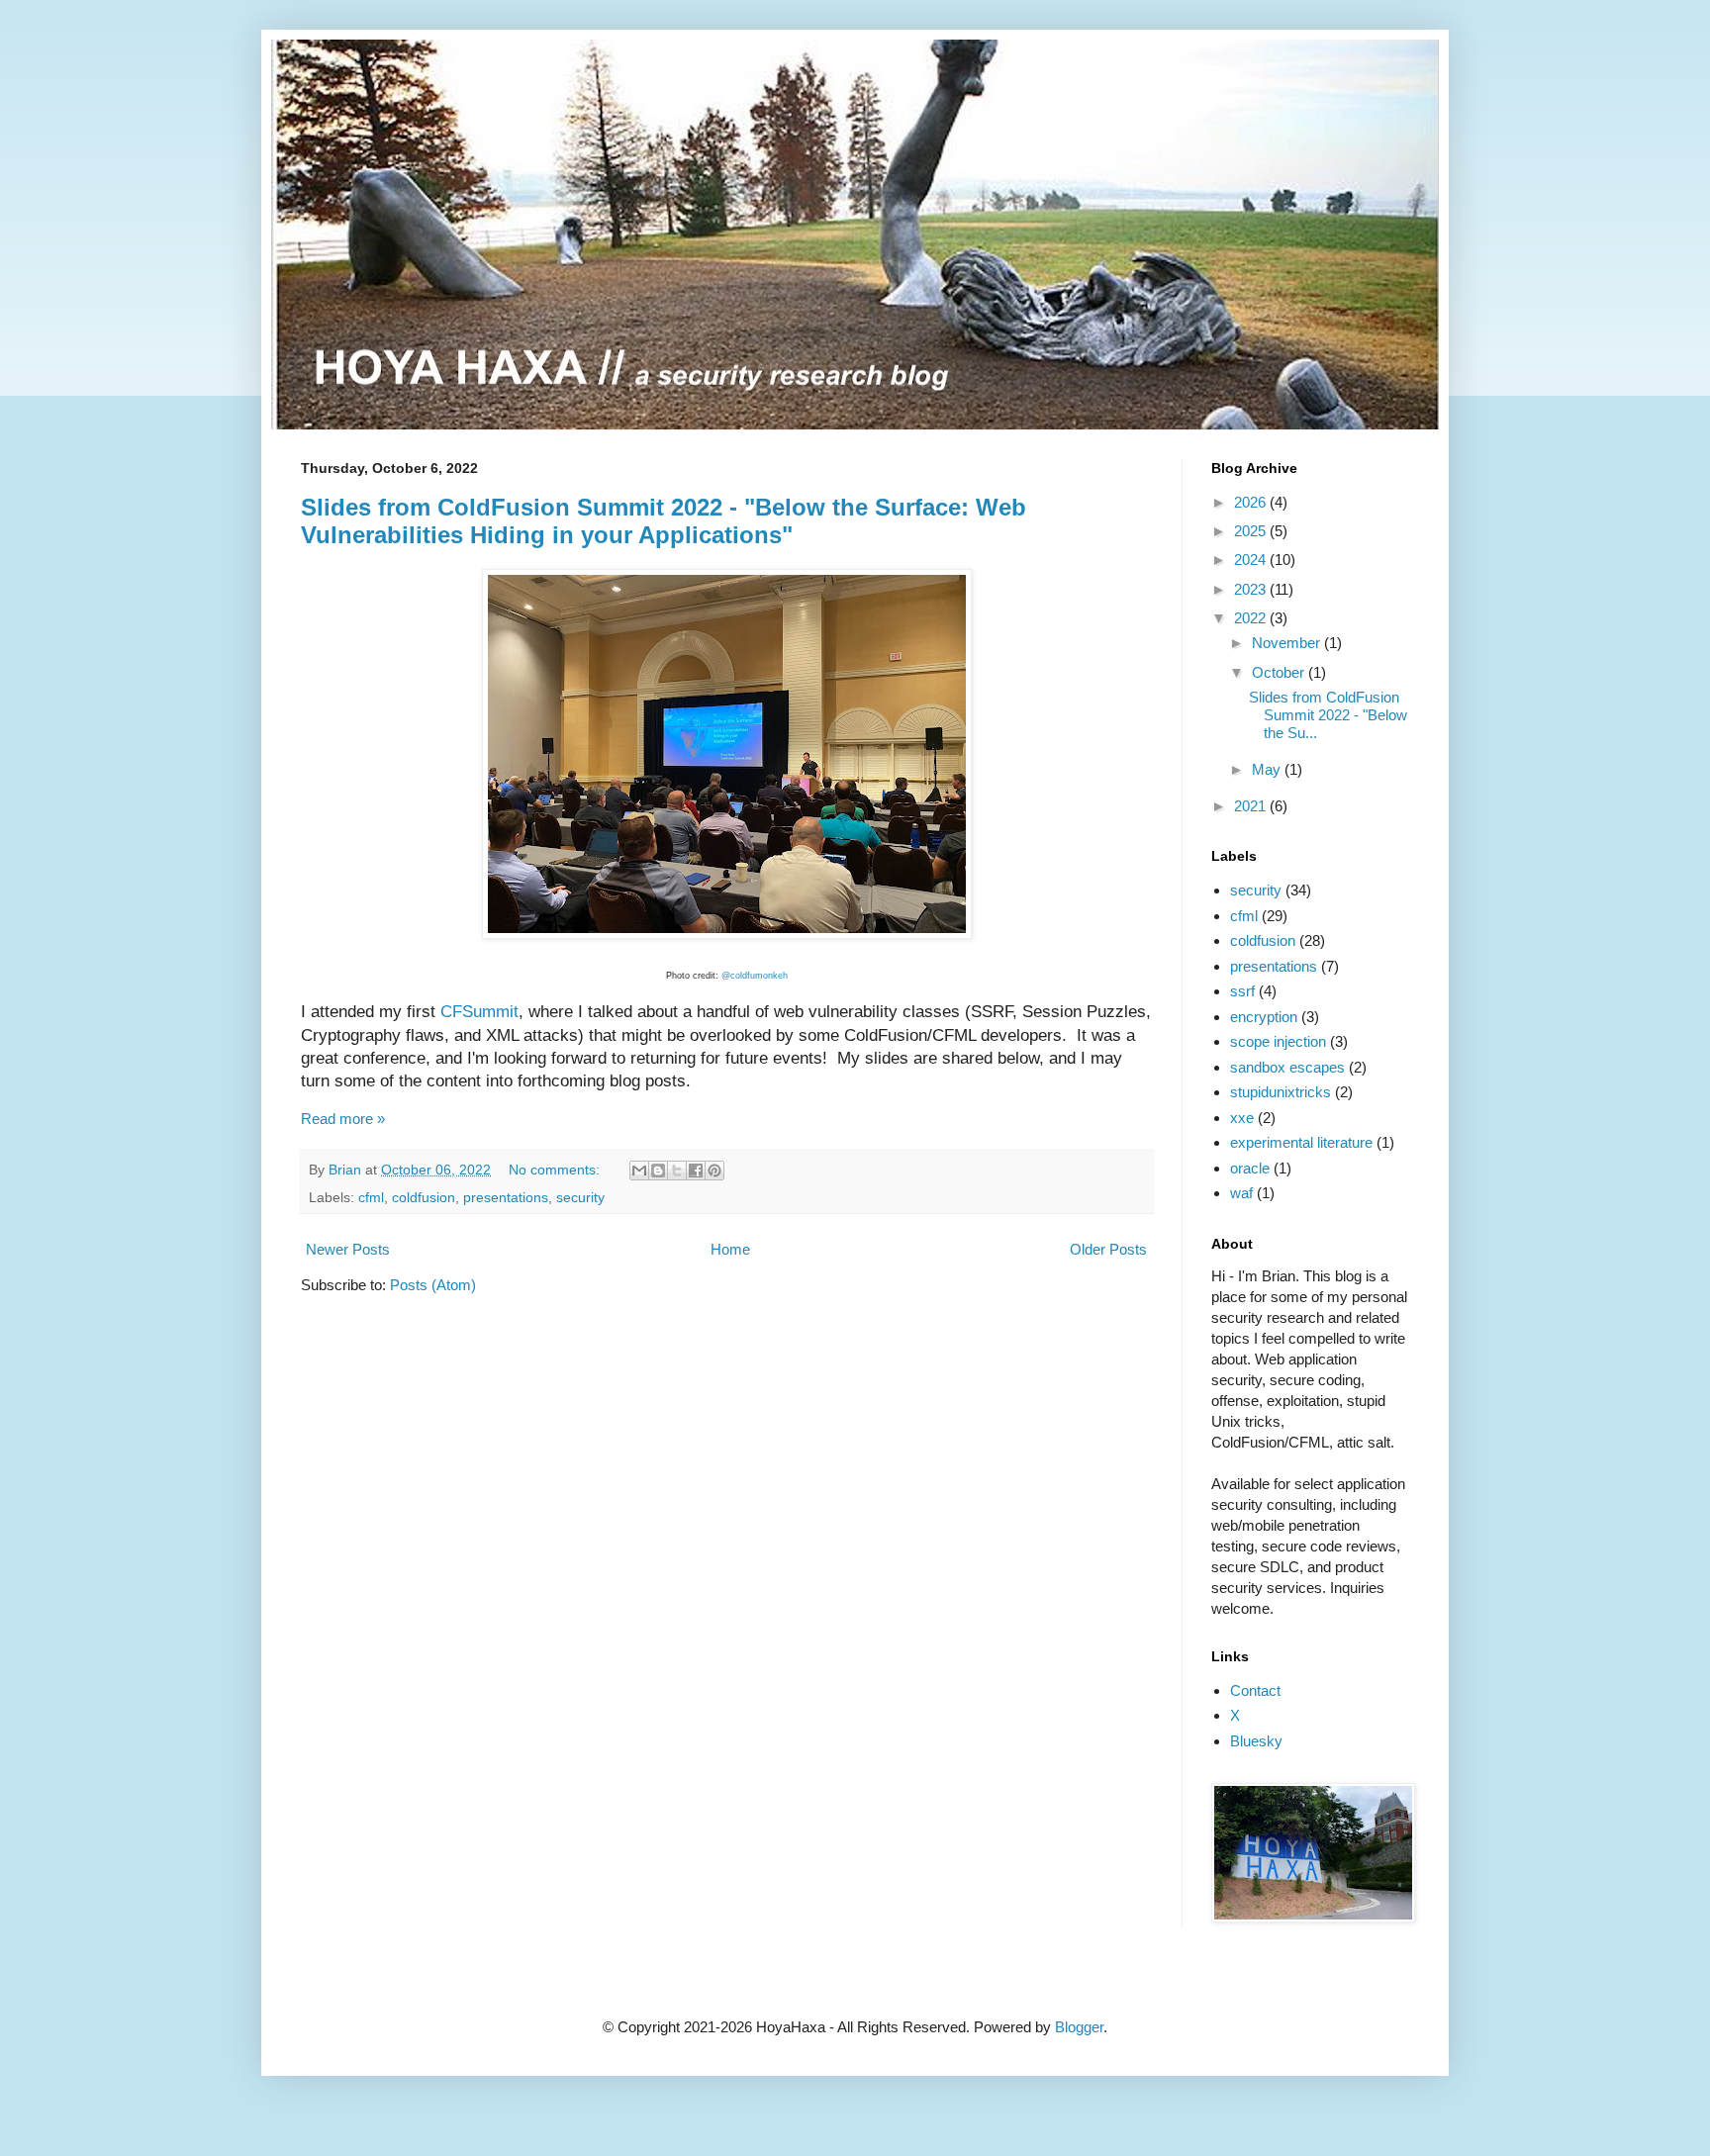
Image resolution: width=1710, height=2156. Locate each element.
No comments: (556, 1170)
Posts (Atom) (433, 1285)
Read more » (343, 1119)
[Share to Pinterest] (714, 1171)
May (1268, 769)
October (1280, 672)
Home (730, 1249)
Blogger (1079, 2027)
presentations (506, 1198)
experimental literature (1301, 1142)
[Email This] (639, 1171)
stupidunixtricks (1281, 1092)
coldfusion (424, 1198)
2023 (1252, 589)
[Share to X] (677, 1171)
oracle (1250, 1168)
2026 (1252, 502)
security (580, 1198)
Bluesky (1256, 1741)
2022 (1252, 618)
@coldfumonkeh (755, 976)
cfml (371, 1198)
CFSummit (479, 1011)
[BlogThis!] (658, 1171)
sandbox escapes (1287, 1067)
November (1288, 643)
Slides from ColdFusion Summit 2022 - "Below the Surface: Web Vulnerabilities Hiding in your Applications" (664, 521)
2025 (1252, 531)
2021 (1252, 806)
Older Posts (1108, 1249)
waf (1241, 1193)
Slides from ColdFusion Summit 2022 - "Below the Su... (1328, 715)
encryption (1264, 1017)
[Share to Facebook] (696, 1171)
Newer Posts (348, 1249)
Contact (1255, 1690)
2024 (1252, 560)
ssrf (1242, 991)
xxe (1242, 1118)
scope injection (1278, 1041)
